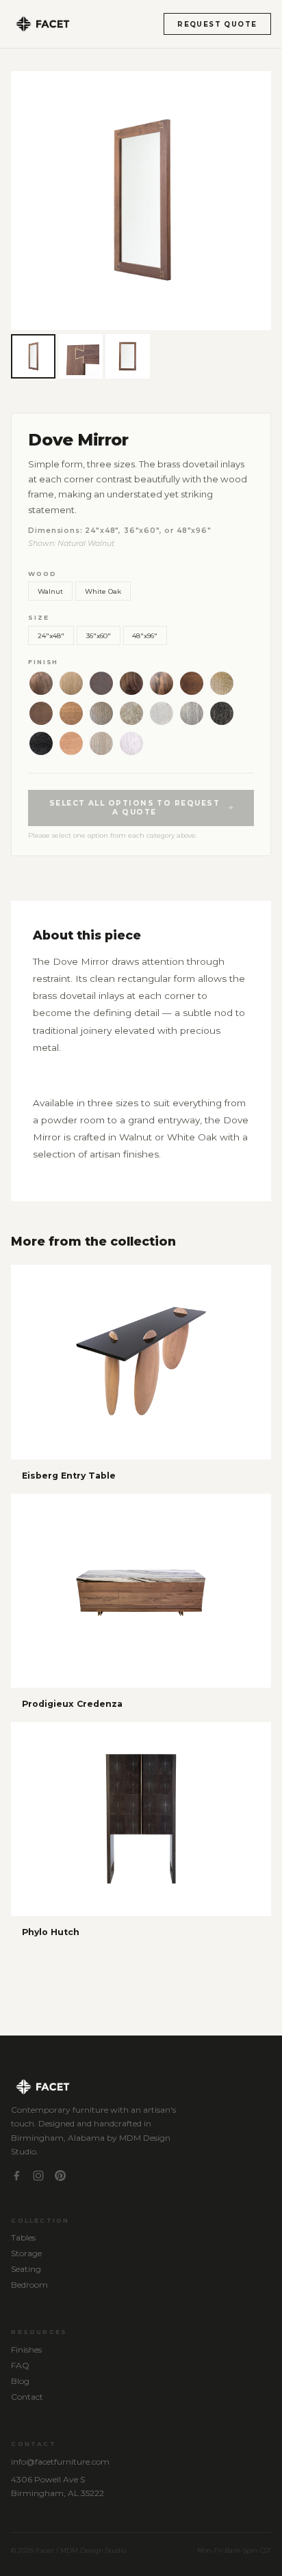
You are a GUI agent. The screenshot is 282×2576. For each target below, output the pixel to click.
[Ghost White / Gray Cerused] (192, 713)
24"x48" (51, 635)
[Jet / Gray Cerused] (41, 743)
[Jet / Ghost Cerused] (222, 713)
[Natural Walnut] (41, 683)
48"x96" (145, 635)
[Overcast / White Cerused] (131, 713)
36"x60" (99, 635)
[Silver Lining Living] (41, 713)
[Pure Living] (162, 683)
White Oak (103, 591)
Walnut (50, 591)
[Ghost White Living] (162, 713)
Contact (27, 2397)
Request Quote (217, 24)
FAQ (20, 2365)
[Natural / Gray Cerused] (101, 713)
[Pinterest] (60, 2177)
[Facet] (42, 24)
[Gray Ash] (101, 683)
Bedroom (29, 2285)
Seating (26, 2269)
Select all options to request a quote (134, 808)
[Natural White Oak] (71, 683)
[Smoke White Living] (71, 743)
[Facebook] (16, 2177)
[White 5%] (101, 743)
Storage (26, 2253)
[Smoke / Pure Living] (222, 683)
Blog (20, 2381)
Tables (23, 2237)
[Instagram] (38, 2177)
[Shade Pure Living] (192, 683)
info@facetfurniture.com (60, 2462)
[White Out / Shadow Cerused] (131, 743)
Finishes (26, 2349)
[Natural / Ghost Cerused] (71, 713)
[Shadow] (131, 683)
